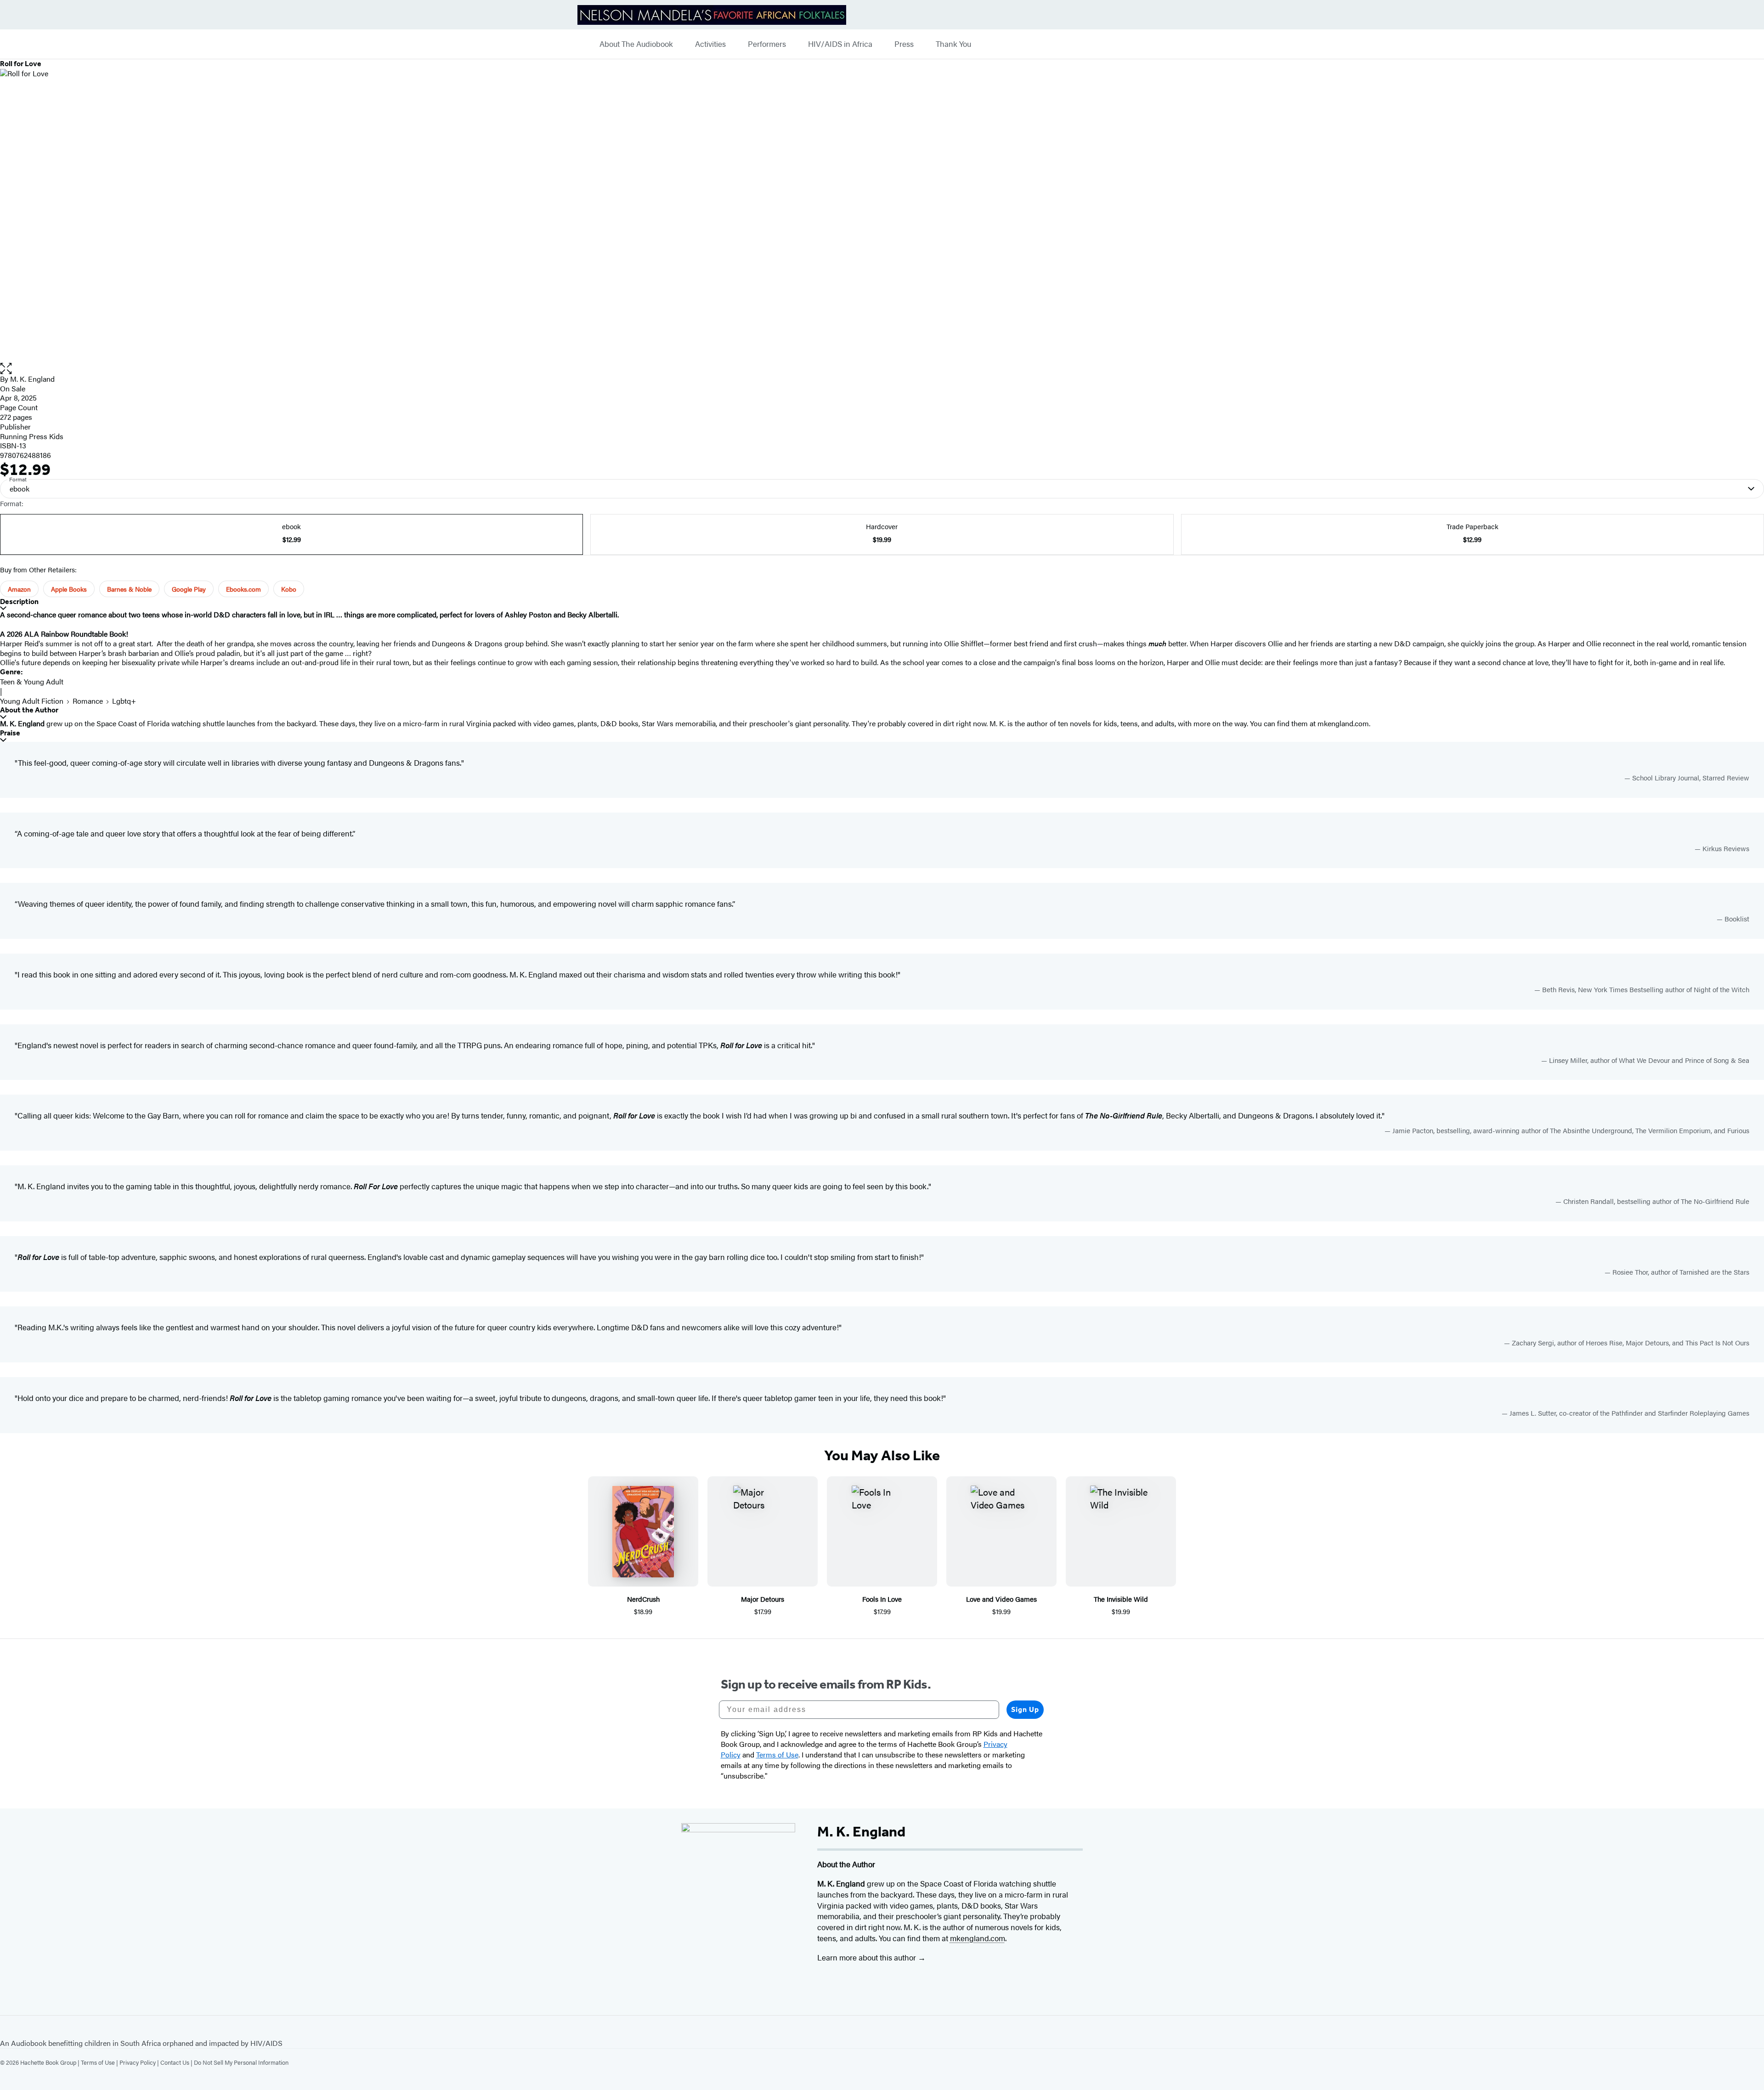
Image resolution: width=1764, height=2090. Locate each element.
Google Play (189, 589)
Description (19, 602)
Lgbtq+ (124, 701)
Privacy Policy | (140, 2062)
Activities (710, 44)
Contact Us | (177, 2062)
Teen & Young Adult (32, 681)
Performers (767, 44)
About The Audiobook (636, 44)
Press (904, 44)
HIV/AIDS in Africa (840, 44)
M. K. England (32, 379)
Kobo (289, 589)
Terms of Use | (100, 2062)
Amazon (19, 589)
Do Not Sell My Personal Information (241, 2062)
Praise (10, 733)
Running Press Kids (32, 436)
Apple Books (69, 589)
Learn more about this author (868, 1957)
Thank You (953, 44)
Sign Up (1025, 1709)
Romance (88, 701)
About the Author (29, 710)
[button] (882, 369)
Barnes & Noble (129, 589)
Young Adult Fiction (32, 701)
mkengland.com (1343, 723)
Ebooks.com (243, 589)
